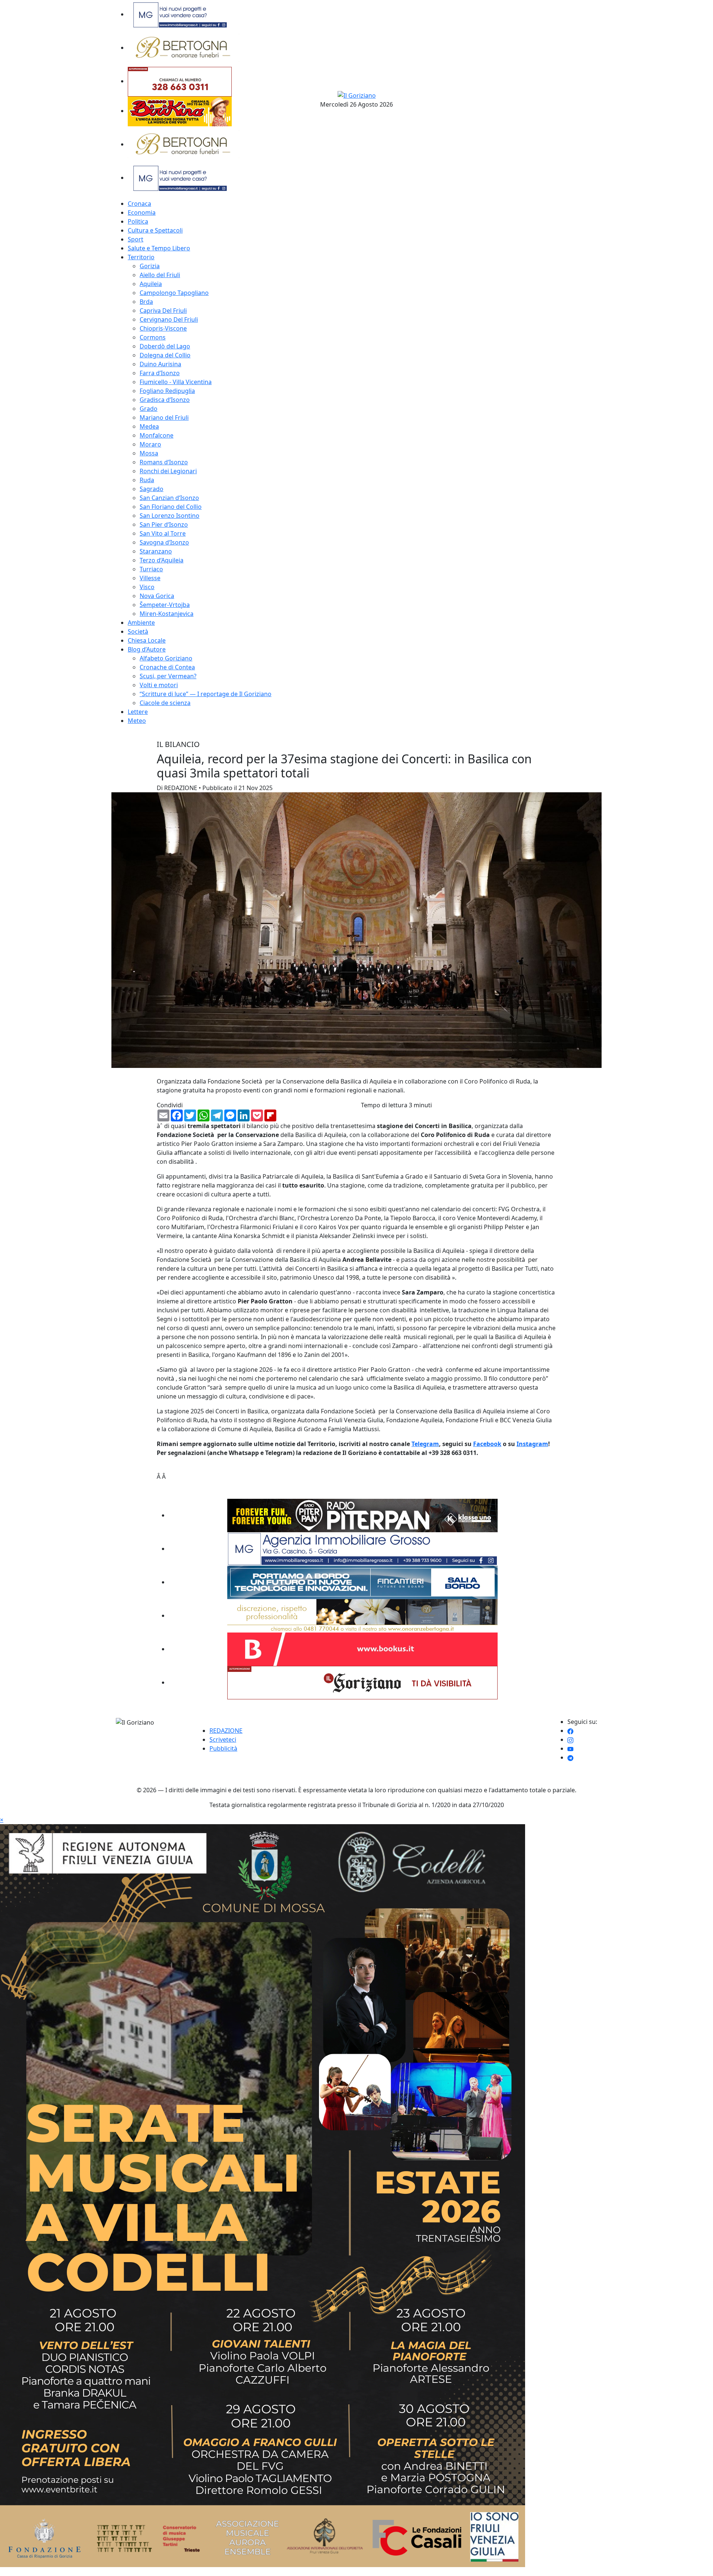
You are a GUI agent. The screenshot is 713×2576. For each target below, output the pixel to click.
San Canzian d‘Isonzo (169, 498)
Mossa (149, 453)
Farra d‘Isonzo (160, 373)
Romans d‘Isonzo (164, 462)
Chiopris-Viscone (163, 328)
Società (138, 631)
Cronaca (139, 204)
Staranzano (156, 551)
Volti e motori (159, 685)
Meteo (137, 721)
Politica (138, 221)
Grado (149, 409)
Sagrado (152, 489)
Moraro (150, 444)
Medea (149, 426)
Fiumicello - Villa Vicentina (176, 382)
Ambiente (141, 623)
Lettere (138, 712)
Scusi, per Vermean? (168, 676)
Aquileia (151, 284)
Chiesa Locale (147, 640)
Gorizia (150, 266)
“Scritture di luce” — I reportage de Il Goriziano (206, 694)
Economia (142, 212)
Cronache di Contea (167, 667)
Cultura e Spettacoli (155, 230)
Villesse (150, 578)
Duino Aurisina (160, 364)
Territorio (141, 257)
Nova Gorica (157, 596)
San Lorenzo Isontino (170, 516)
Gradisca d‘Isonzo (165, 400)
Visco (147, 587)
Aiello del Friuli (160, 275)
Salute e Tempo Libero (159, 248)
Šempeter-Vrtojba (165, 605)
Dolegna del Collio (165, 355)
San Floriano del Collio (171, 507)
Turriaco (151, 569)
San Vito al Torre (163, 533)
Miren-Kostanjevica (167, 614)
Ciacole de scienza (165, 703)
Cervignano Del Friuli (169, 319)
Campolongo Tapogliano (174, 293)
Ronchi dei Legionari (168, 471)
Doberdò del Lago (165, 346)
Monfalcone (157, 435)
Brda (146, 302)
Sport (136, 239)
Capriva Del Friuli (163, 311)
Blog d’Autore (147, 649)
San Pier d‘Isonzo (164, 524)
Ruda (147, 480)
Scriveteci (223, 1739)
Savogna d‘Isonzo (164, 542)
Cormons (153, 337)
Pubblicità (223, 1748)
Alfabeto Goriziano (166, 658)
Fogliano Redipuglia (167, 391)
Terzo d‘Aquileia (162, 560)
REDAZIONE (226, 1731)
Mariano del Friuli (164, 418)
